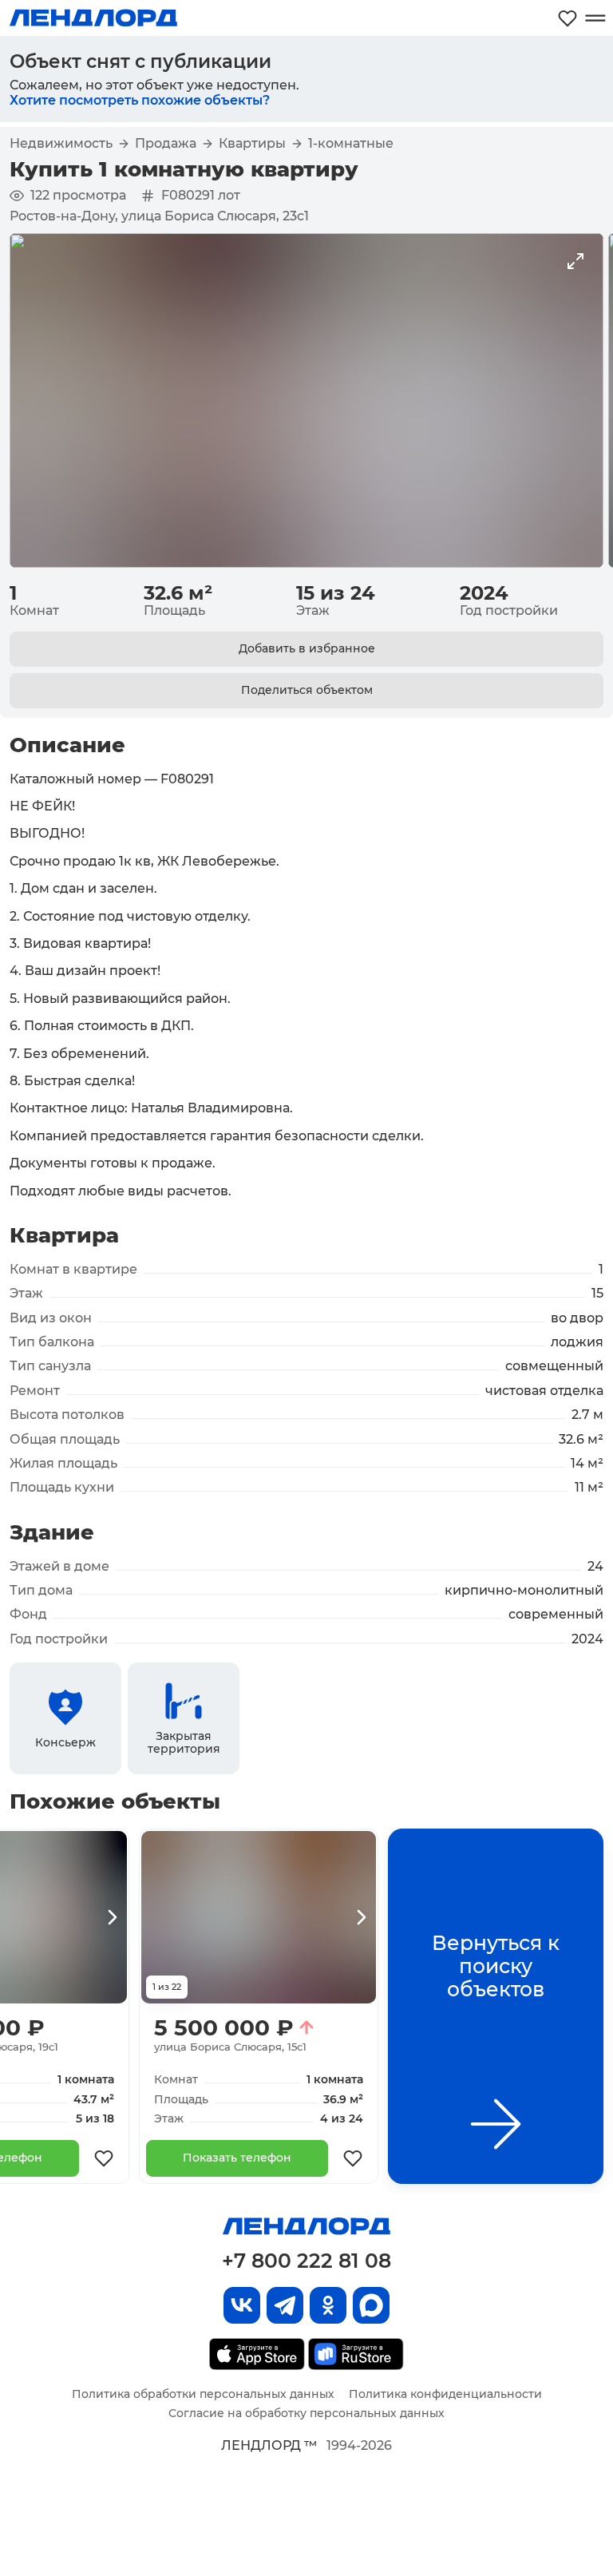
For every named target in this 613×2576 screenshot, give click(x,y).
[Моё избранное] (568, 18)
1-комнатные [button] (351, 144)
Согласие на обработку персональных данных (306, 2413)
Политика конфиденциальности (445, 2394)
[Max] (371, 2305)
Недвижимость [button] (61, 144)
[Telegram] (285, 2305)
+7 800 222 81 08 (306, 2261)
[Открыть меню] (595, 18)
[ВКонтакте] (242, 2305)
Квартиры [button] (252, 144)
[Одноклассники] (328, 2305)
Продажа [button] (166, 144)
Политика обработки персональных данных (203, 2394)
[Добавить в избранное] (104, 2158)
